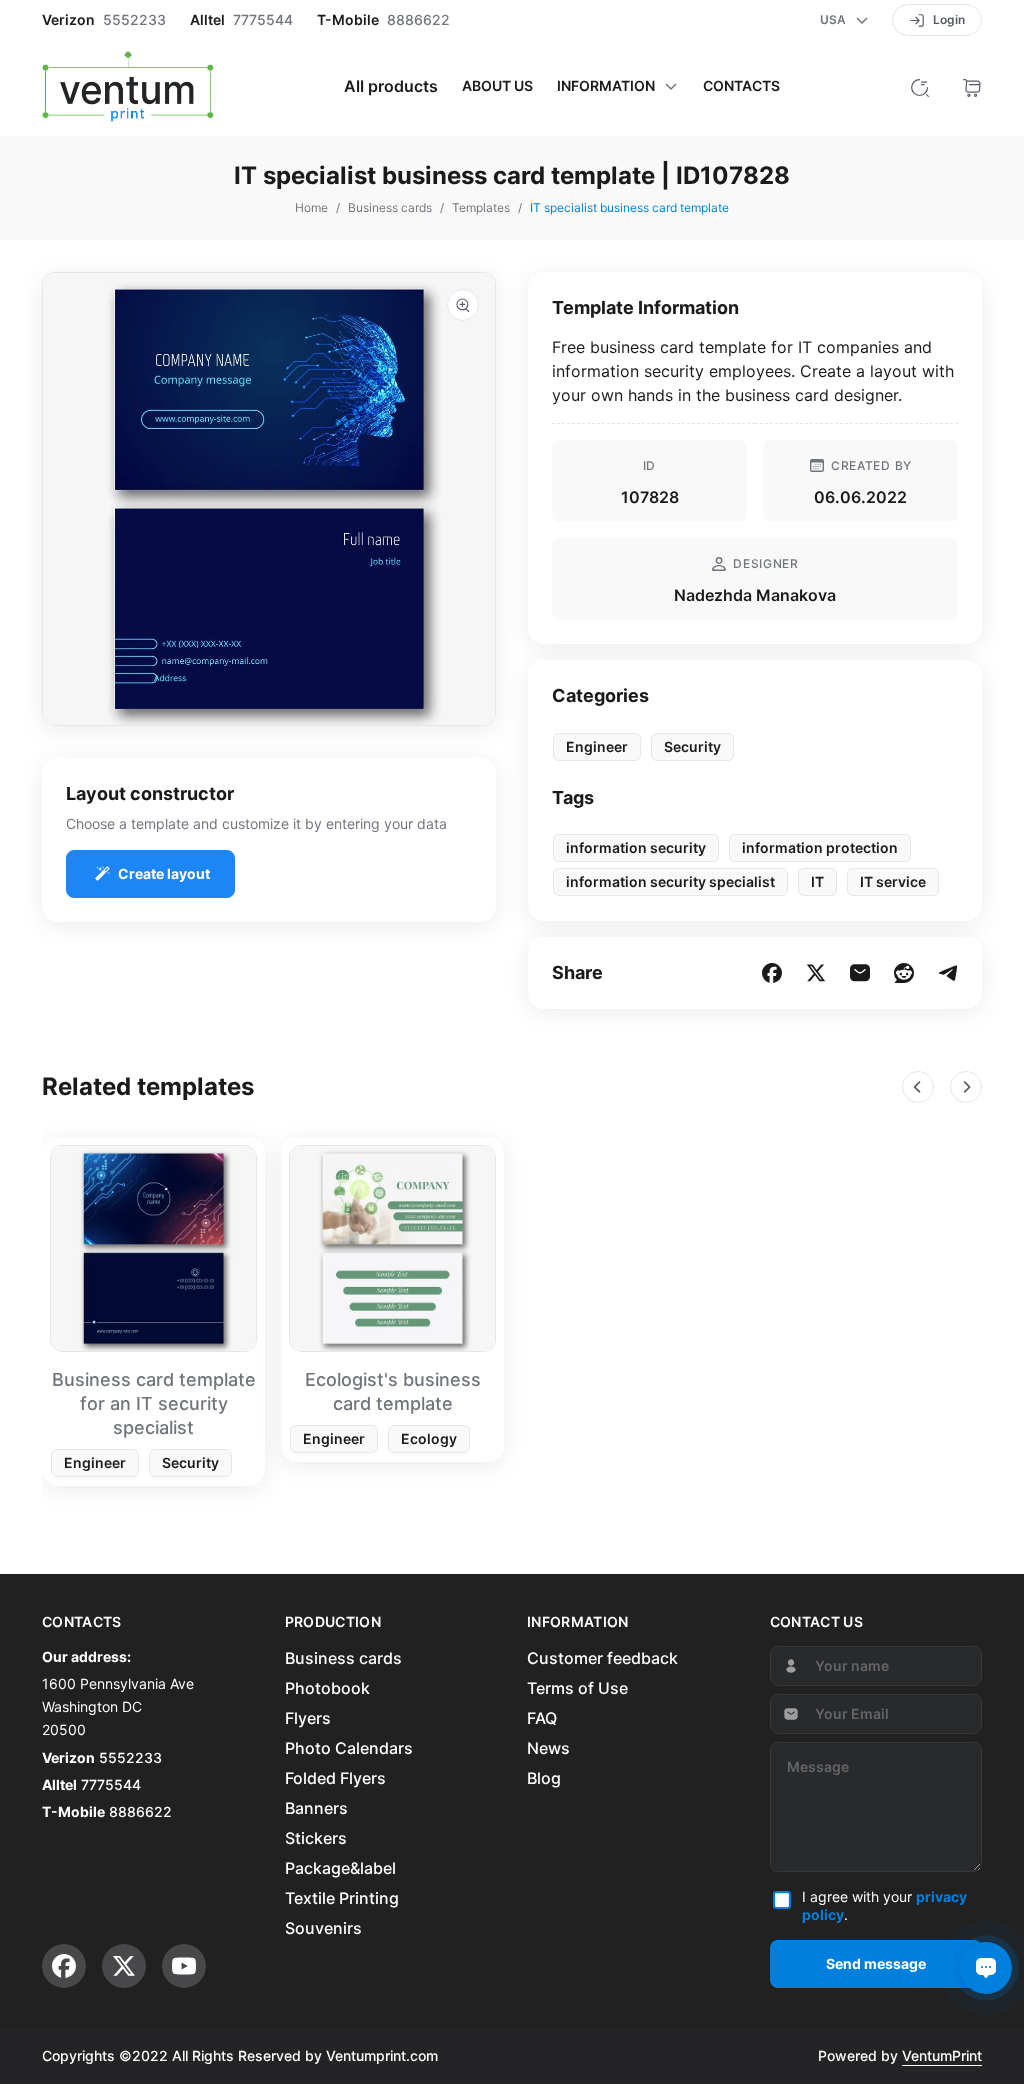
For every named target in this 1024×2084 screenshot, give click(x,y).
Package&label (340, 1868)
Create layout (164, 873)
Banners (316, 1808)
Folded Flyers (335, 1778)
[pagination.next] (966, 1087)
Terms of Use (577, 1688)
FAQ (542, 1718)
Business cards (343, 1658)
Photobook (327, 1688)
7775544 (263, 20)
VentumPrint (942, 2055)
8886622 (418, 20)
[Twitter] (124, 1966)
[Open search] (920, 86)
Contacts (741, 86)
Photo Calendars (349, 1748)
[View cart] (972, 86)
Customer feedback (602, 1658)
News (548, 1748)
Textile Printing (342, 1898)
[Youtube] (184, 1966)
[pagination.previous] (918, 1087)
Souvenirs (323, 1928)
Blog (544, 1778)
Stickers (316, 1838)
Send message (876, 1963)
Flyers (308, 1718)
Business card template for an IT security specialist (154, 1403)
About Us (497, 86)
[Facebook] (64, 1966)
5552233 (134, 20)
